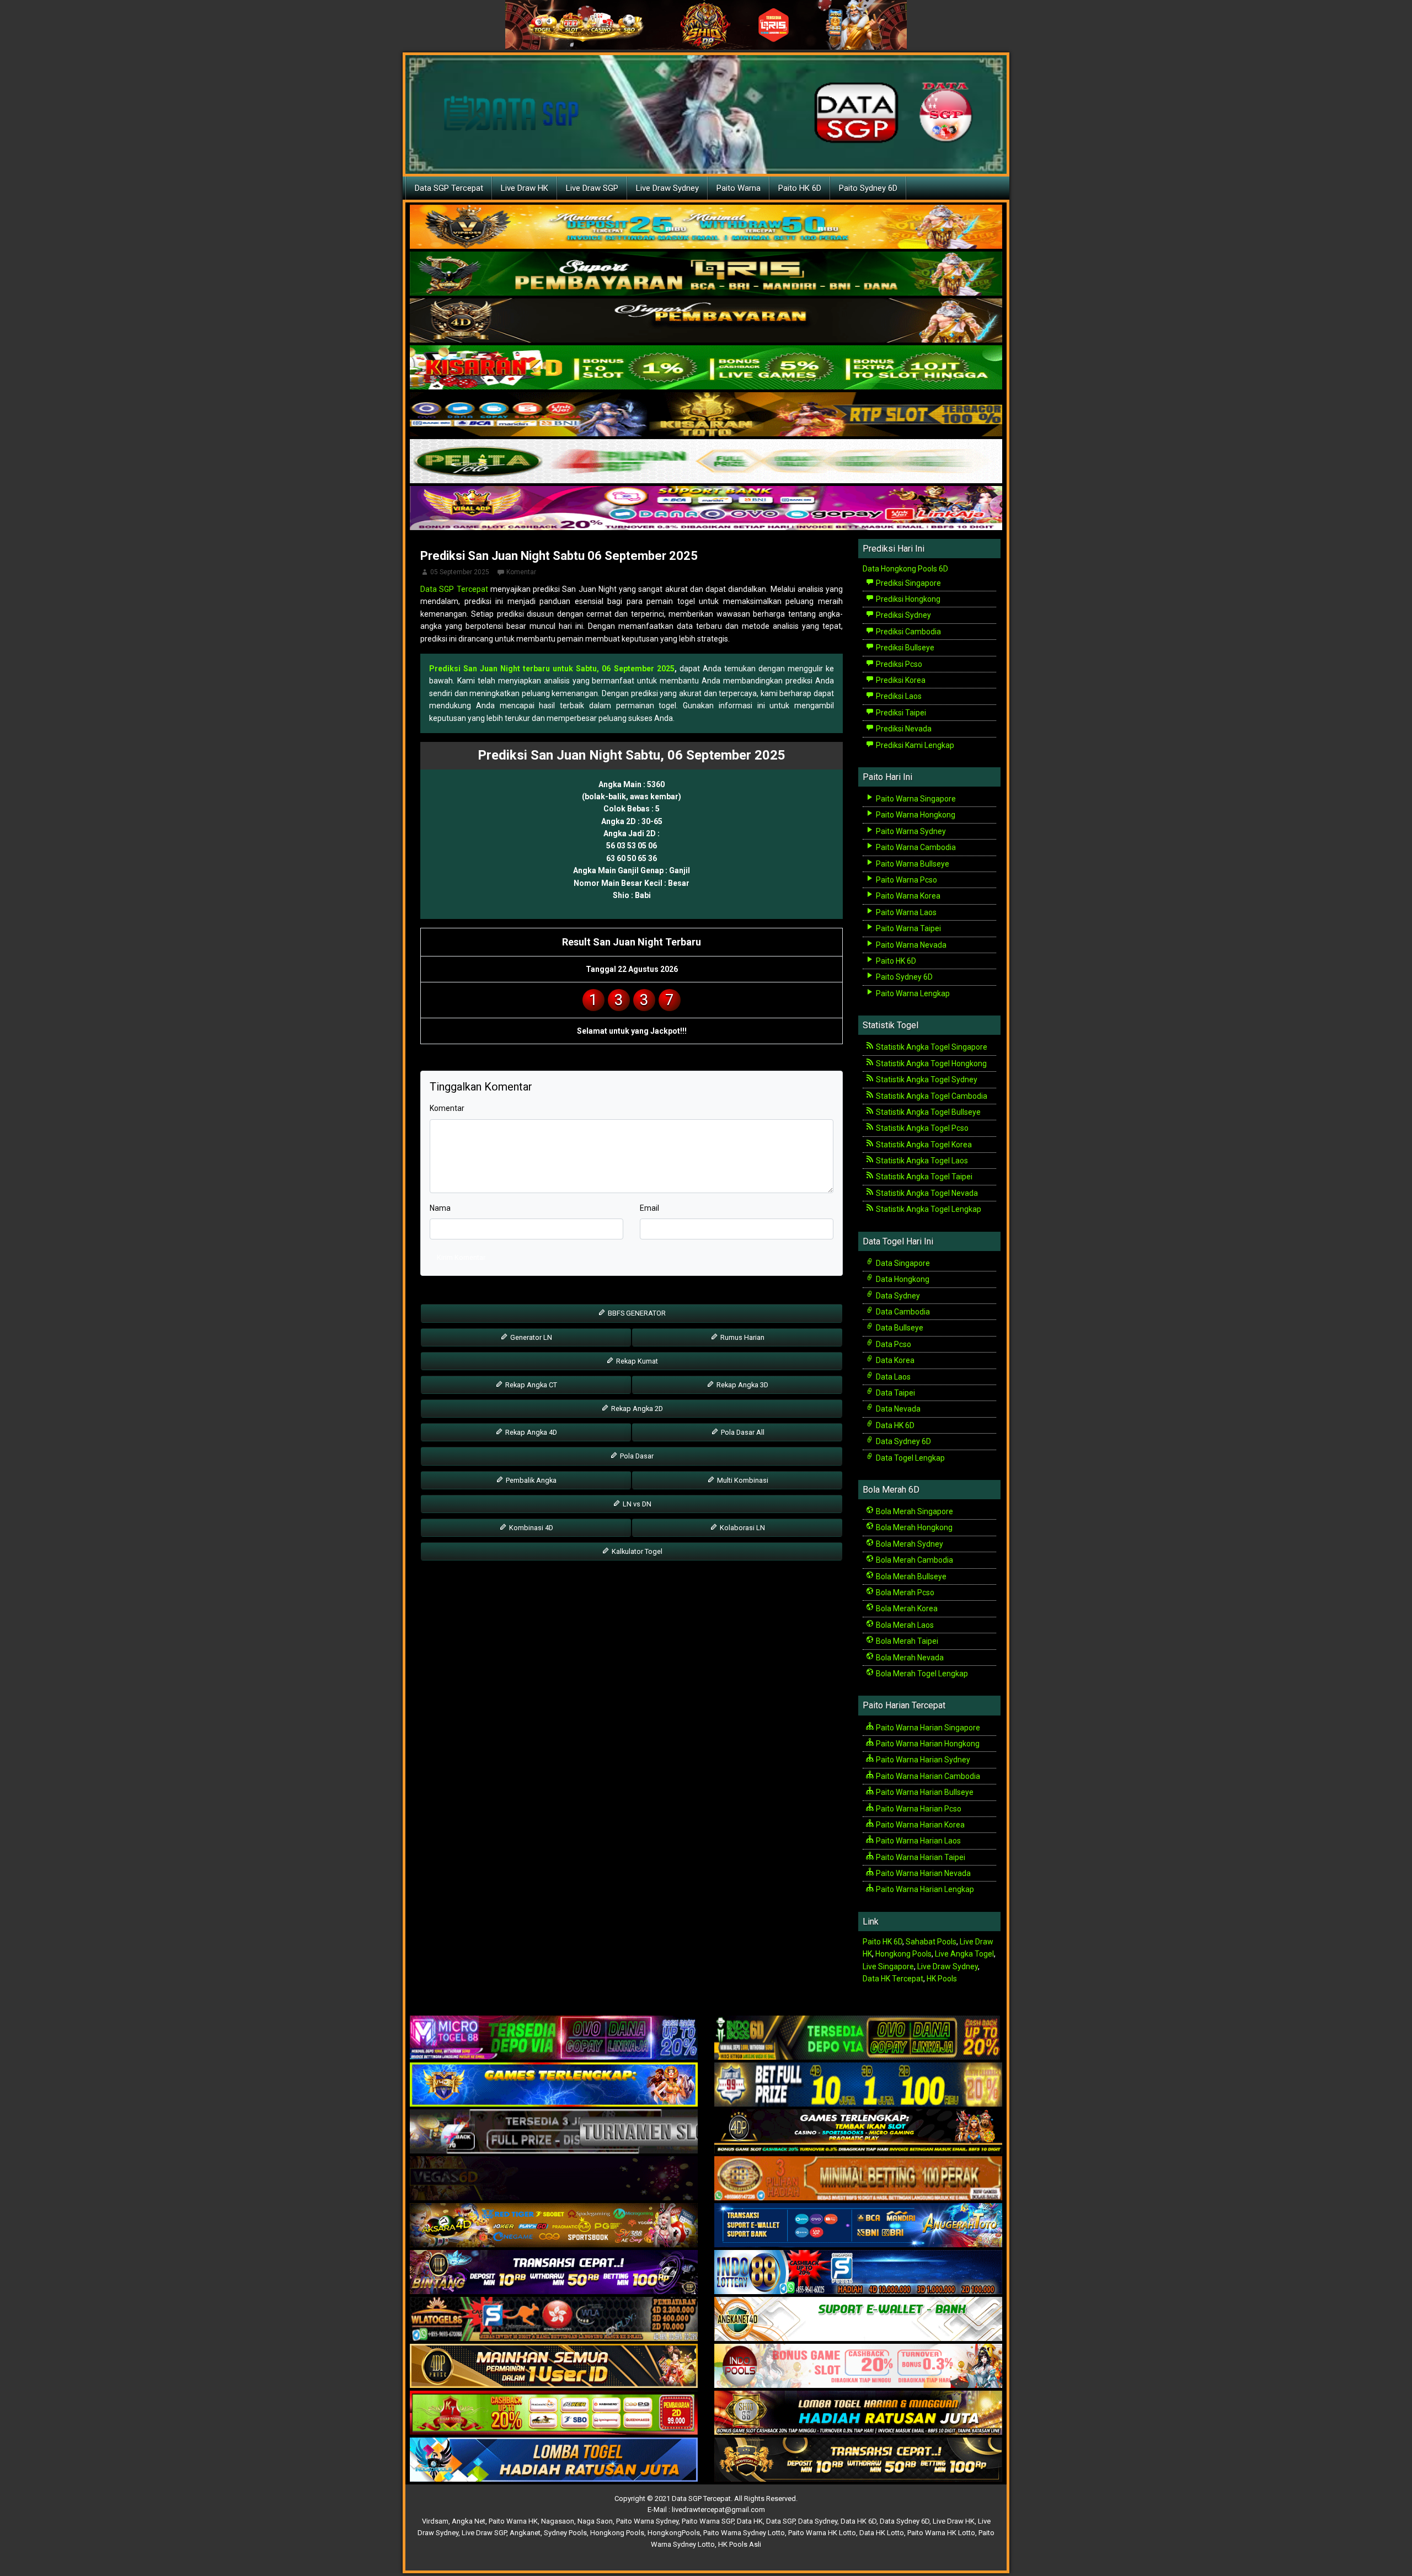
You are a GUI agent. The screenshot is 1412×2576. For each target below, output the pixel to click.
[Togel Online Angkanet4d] (858, 2320)
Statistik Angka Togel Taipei (923, 1177)
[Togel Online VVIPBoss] (706, 227)
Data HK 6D (894, 1425)
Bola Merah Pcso (904, 1592)
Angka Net (469, 2521)
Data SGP (780, 2521)
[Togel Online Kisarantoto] (706, 415)
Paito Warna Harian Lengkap (924, 1889)
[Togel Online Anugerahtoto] (858, 2226)
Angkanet (525, 2533)
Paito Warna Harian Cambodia (927, 1776)
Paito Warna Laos (905, 912)
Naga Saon (595, 2521)
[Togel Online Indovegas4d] (858, 2460)
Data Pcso (893, 1344)
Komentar (521, 572)
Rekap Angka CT (530, 1385)
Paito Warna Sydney (910, 831)
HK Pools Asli (740, 2544)
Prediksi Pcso (898, 664)
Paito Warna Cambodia (915, 847)
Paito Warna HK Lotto (822, 2533)
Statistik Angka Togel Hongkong (930, 1063)
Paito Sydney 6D (868, 188)
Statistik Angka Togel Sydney (926, 1079)
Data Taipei (895, 1393)
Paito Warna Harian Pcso (918, 1809)
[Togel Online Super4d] (706, 321)
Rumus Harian (742, 1337)
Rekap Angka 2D (636, 1409)
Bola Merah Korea (906, 1608)
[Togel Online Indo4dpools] (554, 2460)
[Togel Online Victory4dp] (554, 2085)
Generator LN (530, 1337)
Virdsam (435, 2521)
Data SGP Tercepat (449, 188)
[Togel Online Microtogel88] (554, 2038)
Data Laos (892, 1377)
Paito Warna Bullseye (912, 864)
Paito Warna (739, 188)
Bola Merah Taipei (906, 1641)
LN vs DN (636, 1504)
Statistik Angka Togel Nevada (926, 1193)
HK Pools (942, 1979)
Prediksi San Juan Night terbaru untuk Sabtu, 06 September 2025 (552, 669)
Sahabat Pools (931, 1942)
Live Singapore (888, 1966)
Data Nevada (897, 1409)
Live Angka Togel (964, 1954)
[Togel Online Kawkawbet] (554, 2132)
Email (649, 1208)
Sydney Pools (565, 2533)
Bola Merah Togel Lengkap (921, 1674)
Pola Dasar (636, 1456)
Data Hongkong (902, 1279)
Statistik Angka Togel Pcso (921, 1128)
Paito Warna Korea (907, 896)
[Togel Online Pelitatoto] (706, 462)
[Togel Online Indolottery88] (858, 2273)
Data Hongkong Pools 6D (905, 569)
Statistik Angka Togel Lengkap (928, 1209)
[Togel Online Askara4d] (554, 2226)
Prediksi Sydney (903, 615)
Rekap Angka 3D (742, 1385)
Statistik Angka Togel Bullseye (927, 1112)
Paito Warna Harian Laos (918, 1841)
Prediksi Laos (898, 696)
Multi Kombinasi (742, 1480)
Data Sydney (897, 1296)
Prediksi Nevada (903, 729)
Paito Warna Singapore (915, 799)
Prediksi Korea (900, 680)
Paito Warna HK (513, 2521)
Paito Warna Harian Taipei (920, 1857)
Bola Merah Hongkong (913, 1527)
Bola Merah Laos (904, 1625)
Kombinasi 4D (530, 1528)
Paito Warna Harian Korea (919, 1825)
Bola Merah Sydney (909, 1544)
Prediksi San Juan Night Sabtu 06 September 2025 (559, 556)
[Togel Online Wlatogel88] (554, 2320)
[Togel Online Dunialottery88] (858, 2179)
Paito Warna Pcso (906, 880)
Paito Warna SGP (708, 2521)
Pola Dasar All (742, 1432)
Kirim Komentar (461, 1257)
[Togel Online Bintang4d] (554, 2273)
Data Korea (894, 1360)
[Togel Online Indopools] (858, 2366)
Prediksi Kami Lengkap (914, 745)
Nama (440, 1208)
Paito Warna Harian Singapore (927, 1728)
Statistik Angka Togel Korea (923, 1145)
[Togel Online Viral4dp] (706, 509)
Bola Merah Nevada (909, 1658)
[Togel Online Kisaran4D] (706, 368)
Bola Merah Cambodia (914, 1560)
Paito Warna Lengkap (912, 993)
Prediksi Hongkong (907, 599)
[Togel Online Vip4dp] (858, 2132)
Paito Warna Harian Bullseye (924, 1792)
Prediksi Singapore (908, 583)
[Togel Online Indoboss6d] (858, 2038)
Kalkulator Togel (636, 1551)
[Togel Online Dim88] (706, 274)
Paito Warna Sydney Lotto (744, 2533)
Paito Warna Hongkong (915, 815)
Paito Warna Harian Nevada (922, 1873)
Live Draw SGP (592, 188)
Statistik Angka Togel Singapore (931, 1047)
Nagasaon (558, 2521)
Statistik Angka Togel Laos (921, 1161)
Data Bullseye (899, 1328)
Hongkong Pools (903, 1954)
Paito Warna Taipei (908, 928)
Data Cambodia (902, 1312)
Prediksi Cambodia (908, 632)
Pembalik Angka (530, 1480)
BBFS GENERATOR (636, 1313)
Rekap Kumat (636, 1361)
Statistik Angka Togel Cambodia (931, 1096)
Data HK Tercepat (893, 1979)
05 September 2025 (460, 572)
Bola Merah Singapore (914, 1511)
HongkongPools (674, 2533)
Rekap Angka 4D (530, 1432)
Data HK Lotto (882, 2533)
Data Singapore (902, 1263)
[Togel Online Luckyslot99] (858, 2085)
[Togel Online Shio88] (858, 2413)
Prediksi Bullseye (904, 648)
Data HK (750, 2521)
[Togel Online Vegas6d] (554, 2179)
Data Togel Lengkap (910, 1458)
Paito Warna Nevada (910, 945)
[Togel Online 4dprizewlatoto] (554, 2366)
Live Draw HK (525, 188)
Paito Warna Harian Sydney (922, 1760)
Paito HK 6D (800, 188)
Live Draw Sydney (667, 188)
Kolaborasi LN (742, 1528)
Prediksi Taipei (900, 713)
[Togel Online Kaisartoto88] (554, 2413)
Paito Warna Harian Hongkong (927, 1744)
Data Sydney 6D (903, 1441)
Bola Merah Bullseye (910, 1576)
